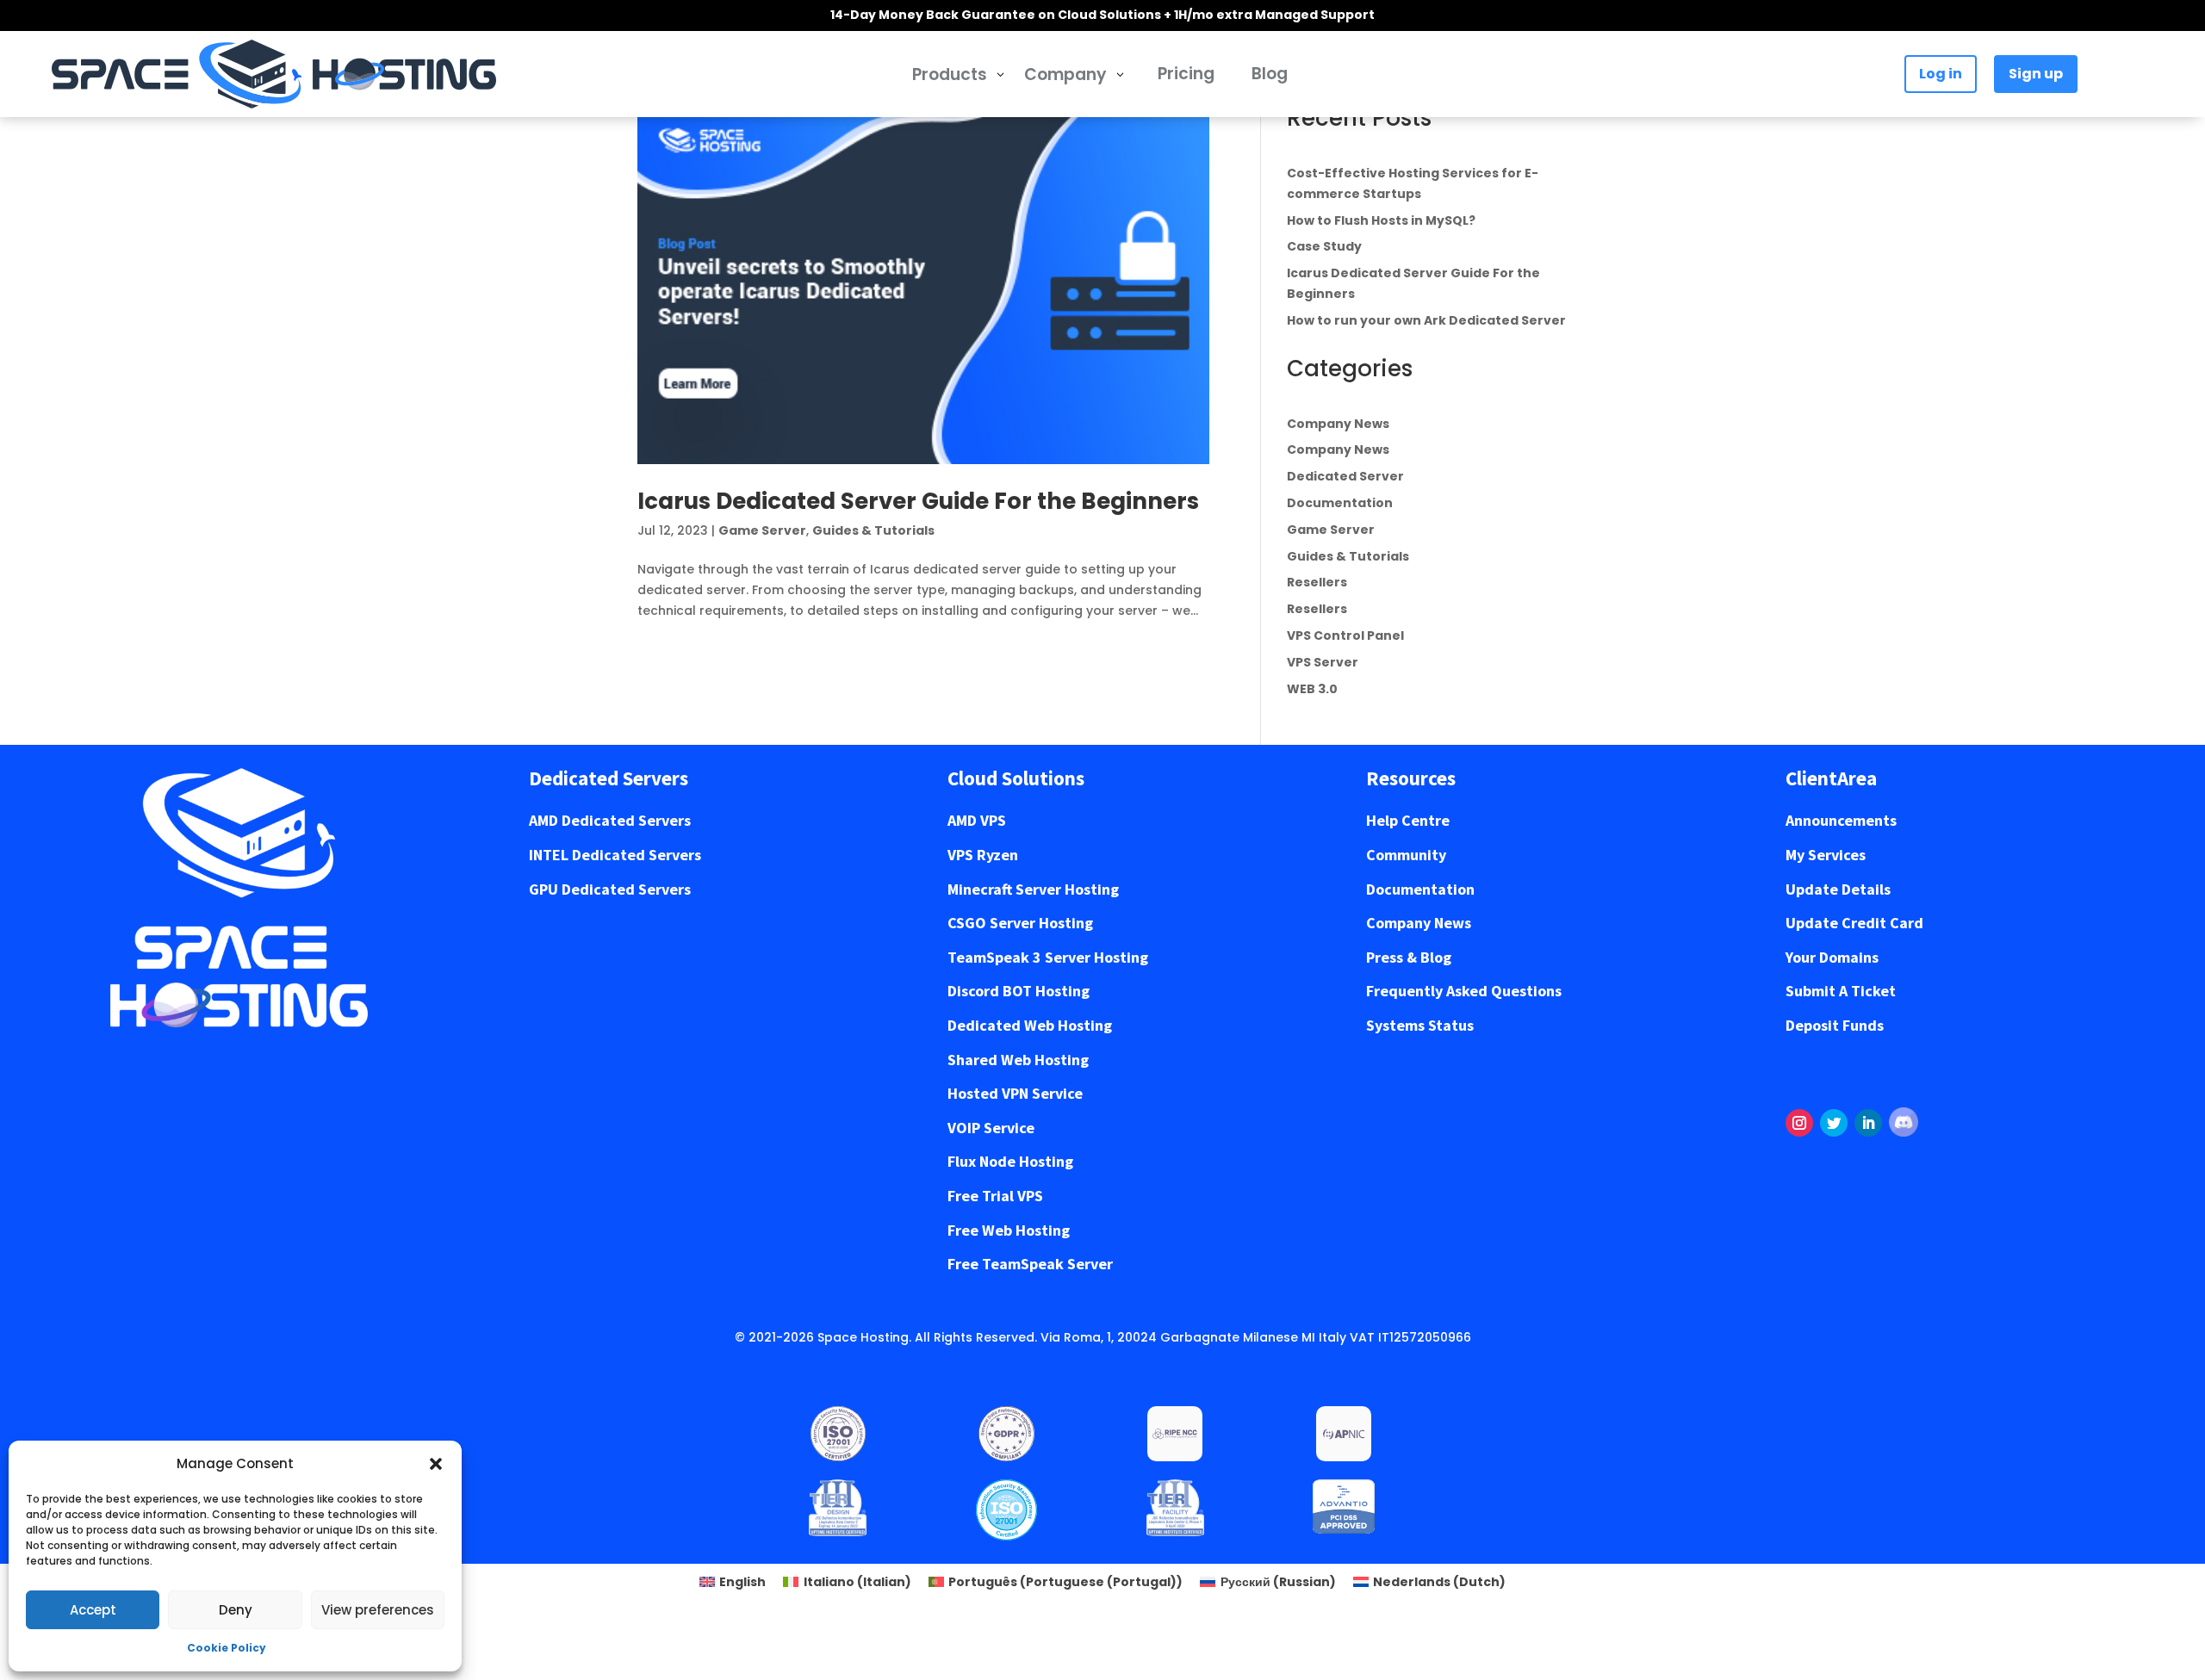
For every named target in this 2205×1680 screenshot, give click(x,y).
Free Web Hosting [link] (1009, 1230)
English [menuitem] (742, 1582)
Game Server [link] (762, 530)
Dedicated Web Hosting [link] (1030, 1025)
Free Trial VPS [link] (995, 1196)
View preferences (378, 1610)
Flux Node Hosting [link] (1010, 1161)
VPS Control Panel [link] (1345, 635)
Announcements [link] (1841, 820)
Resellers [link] (1317, 582)
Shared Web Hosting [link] (1018, 1060)
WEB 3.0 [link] (1312, 689)
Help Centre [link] (1408, 820)
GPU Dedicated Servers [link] (610, 889)
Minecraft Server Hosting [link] (1033, 889)
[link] (274, 74)
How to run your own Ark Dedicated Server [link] (1426, 320)
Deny (236, 1610)
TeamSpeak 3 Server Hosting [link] (1048, 957)
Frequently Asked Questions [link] (1464, 991)
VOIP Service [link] (991, 1128)
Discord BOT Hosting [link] (1019, 991)
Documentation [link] (1340, 503)
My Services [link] (1826, 855)
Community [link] (1406, 855)
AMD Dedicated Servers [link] (610, 820)
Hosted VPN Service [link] (1015, 1093)
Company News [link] (1338, 424)
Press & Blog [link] (1409, 957)
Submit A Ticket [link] (1841, 991)
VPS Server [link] (1323, 662)
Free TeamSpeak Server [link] (1030, 1264)
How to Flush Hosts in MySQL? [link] (1381, 220)
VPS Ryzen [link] (983, 855)
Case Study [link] (1324, 246)
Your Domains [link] (1832, 957)
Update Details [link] (1838, 889)
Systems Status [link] (1420, 1025)
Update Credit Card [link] (1854, 923)
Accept (93, 1610)
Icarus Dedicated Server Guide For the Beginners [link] (918, 501)
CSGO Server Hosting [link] (1020, 923)
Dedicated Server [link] (1345, 476)
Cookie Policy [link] (227, 1648)
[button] (436, 1464)
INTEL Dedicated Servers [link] (615, 855)
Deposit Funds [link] (1835, 1025)
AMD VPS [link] (977, 820)
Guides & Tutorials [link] (873, 530)
